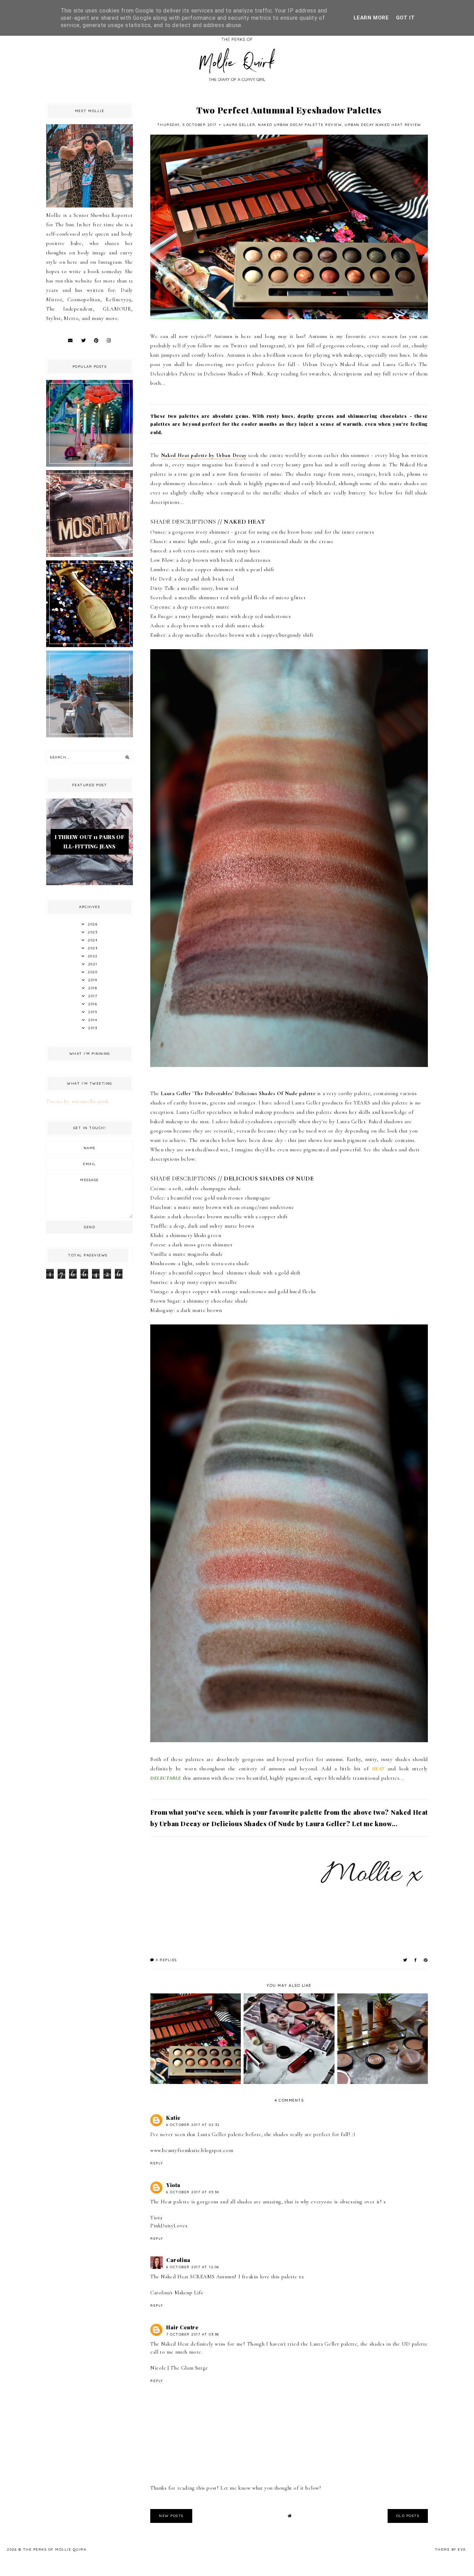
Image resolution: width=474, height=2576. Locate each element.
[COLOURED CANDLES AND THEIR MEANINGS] (90, 465)
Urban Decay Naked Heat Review (383, 125)
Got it (405, 18)
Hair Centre (183, 2327)
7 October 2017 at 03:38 (193, 2334)
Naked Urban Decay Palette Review (300, 125)
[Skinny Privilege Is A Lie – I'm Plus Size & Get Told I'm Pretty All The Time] (90, 736)
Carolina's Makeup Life (177, 2293)
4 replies (166, 1960)
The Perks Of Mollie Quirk (55, 2549)
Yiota (173, 2185)
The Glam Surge (189, 2368)
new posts (171, 2516)
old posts (408, 2516)
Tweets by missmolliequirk (78, 1101)
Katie (173, 2118)
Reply (157, 2163)
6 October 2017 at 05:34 (193, 2192)
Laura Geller (239, 125)
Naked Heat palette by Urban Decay (204, 455)
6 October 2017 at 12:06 (193, 2267)
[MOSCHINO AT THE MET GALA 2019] (90, 555)
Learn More (371, 18)
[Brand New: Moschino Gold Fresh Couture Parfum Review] (90, 645)
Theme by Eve (450, 2549)
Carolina (178, 2260)
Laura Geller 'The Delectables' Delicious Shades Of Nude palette (238, 1093)
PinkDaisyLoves (169, 2226)
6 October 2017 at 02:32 (193, 2125)
